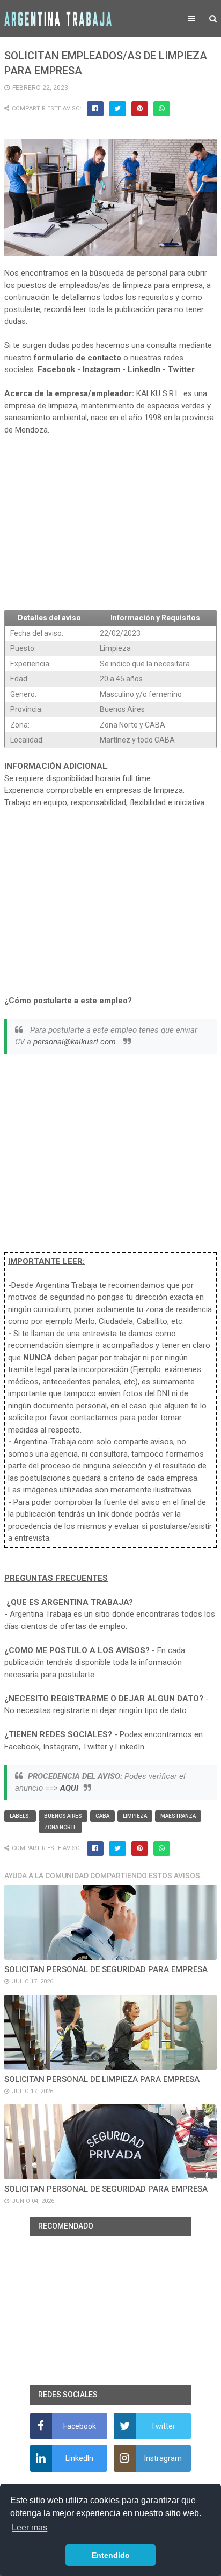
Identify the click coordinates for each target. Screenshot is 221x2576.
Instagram (101, 369)
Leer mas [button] (30, 2528)
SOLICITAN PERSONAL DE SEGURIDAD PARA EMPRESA (106, 1969)
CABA (102, 1816)
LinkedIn (144, 369)
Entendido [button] (111, 2555)
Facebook (56, 369)
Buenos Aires (63, 1816)
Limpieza (135, 1816)
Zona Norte (60, 1827)
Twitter (181, 369)
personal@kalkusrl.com (76, 1042)
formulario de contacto (78, 358)
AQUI (69, 1788)
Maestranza (178, 1816)
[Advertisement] (110, 523)
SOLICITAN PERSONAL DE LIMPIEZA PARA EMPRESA (102, 2079)
